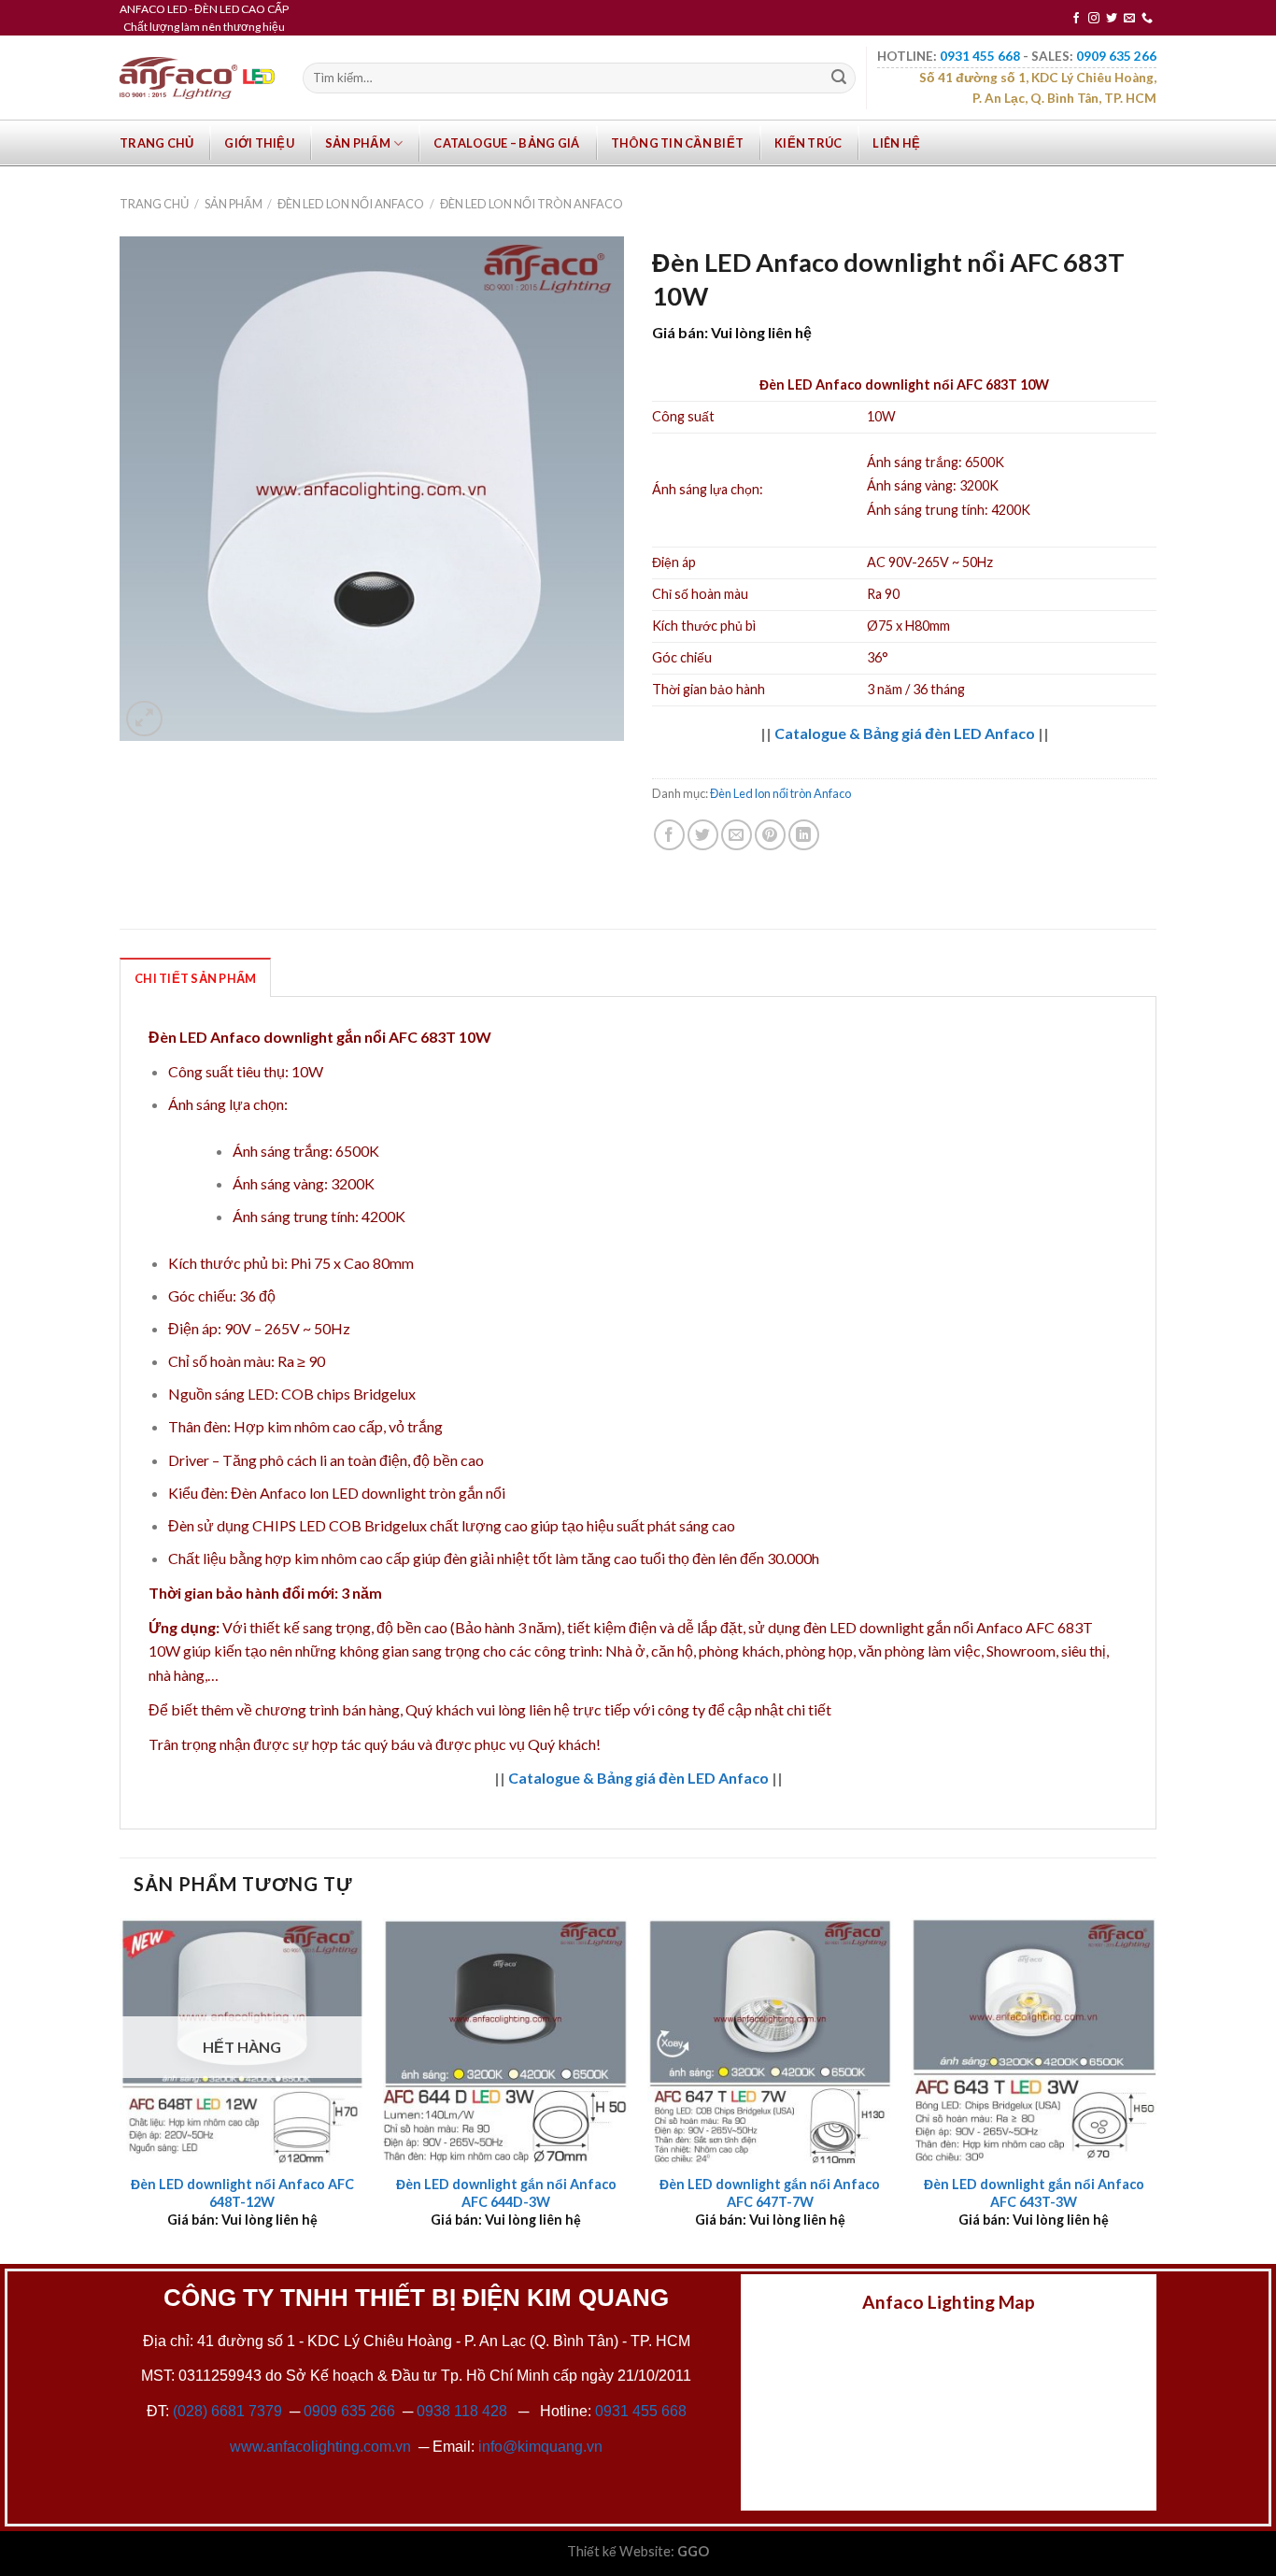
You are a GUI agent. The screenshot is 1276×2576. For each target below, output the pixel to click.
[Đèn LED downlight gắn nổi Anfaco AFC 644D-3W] (506, 2041)
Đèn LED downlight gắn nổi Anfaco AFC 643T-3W (1034, 2193)
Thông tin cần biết (678, 143)
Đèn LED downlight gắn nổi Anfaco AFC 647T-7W (770, 2193)
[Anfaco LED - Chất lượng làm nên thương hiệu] (197, 78)
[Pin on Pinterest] (770, 835)
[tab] (195, 977)
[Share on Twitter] (703, 835)
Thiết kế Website (619, 2551)
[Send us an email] (1129, 19)
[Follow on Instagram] (1094, 19)
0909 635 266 (349, 2411)
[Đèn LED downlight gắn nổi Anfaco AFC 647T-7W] (770, 2041)
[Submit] (839, 78)
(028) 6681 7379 (229, 2411)
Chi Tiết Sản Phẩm (195, 978)
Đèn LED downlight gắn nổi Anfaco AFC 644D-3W (506, 2193)
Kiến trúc (808, 143)
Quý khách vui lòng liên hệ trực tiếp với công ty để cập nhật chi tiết (618, 1709)
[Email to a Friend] (737, 835)
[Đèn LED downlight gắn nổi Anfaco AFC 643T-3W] (1034, 2041)
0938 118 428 (462, 2411)
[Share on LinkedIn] (804, 835)
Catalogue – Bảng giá (506, 143)
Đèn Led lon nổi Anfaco (351, 204)
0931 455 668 (641, 2411)
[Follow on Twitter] (1112, 19)
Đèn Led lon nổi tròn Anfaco (532, 204)
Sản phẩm (358, 143)
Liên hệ (896, 143)
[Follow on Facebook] (1076, 19)
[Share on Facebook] (669, 835)
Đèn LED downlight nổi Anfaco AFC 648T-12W (242, 2193)
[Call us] (1147, 19)
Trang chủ (156, 143)
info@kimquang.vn (540, 2447)
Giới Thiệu (259, 143)
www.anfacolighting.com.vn (320, 2447)
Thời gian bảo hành (709, 689)
